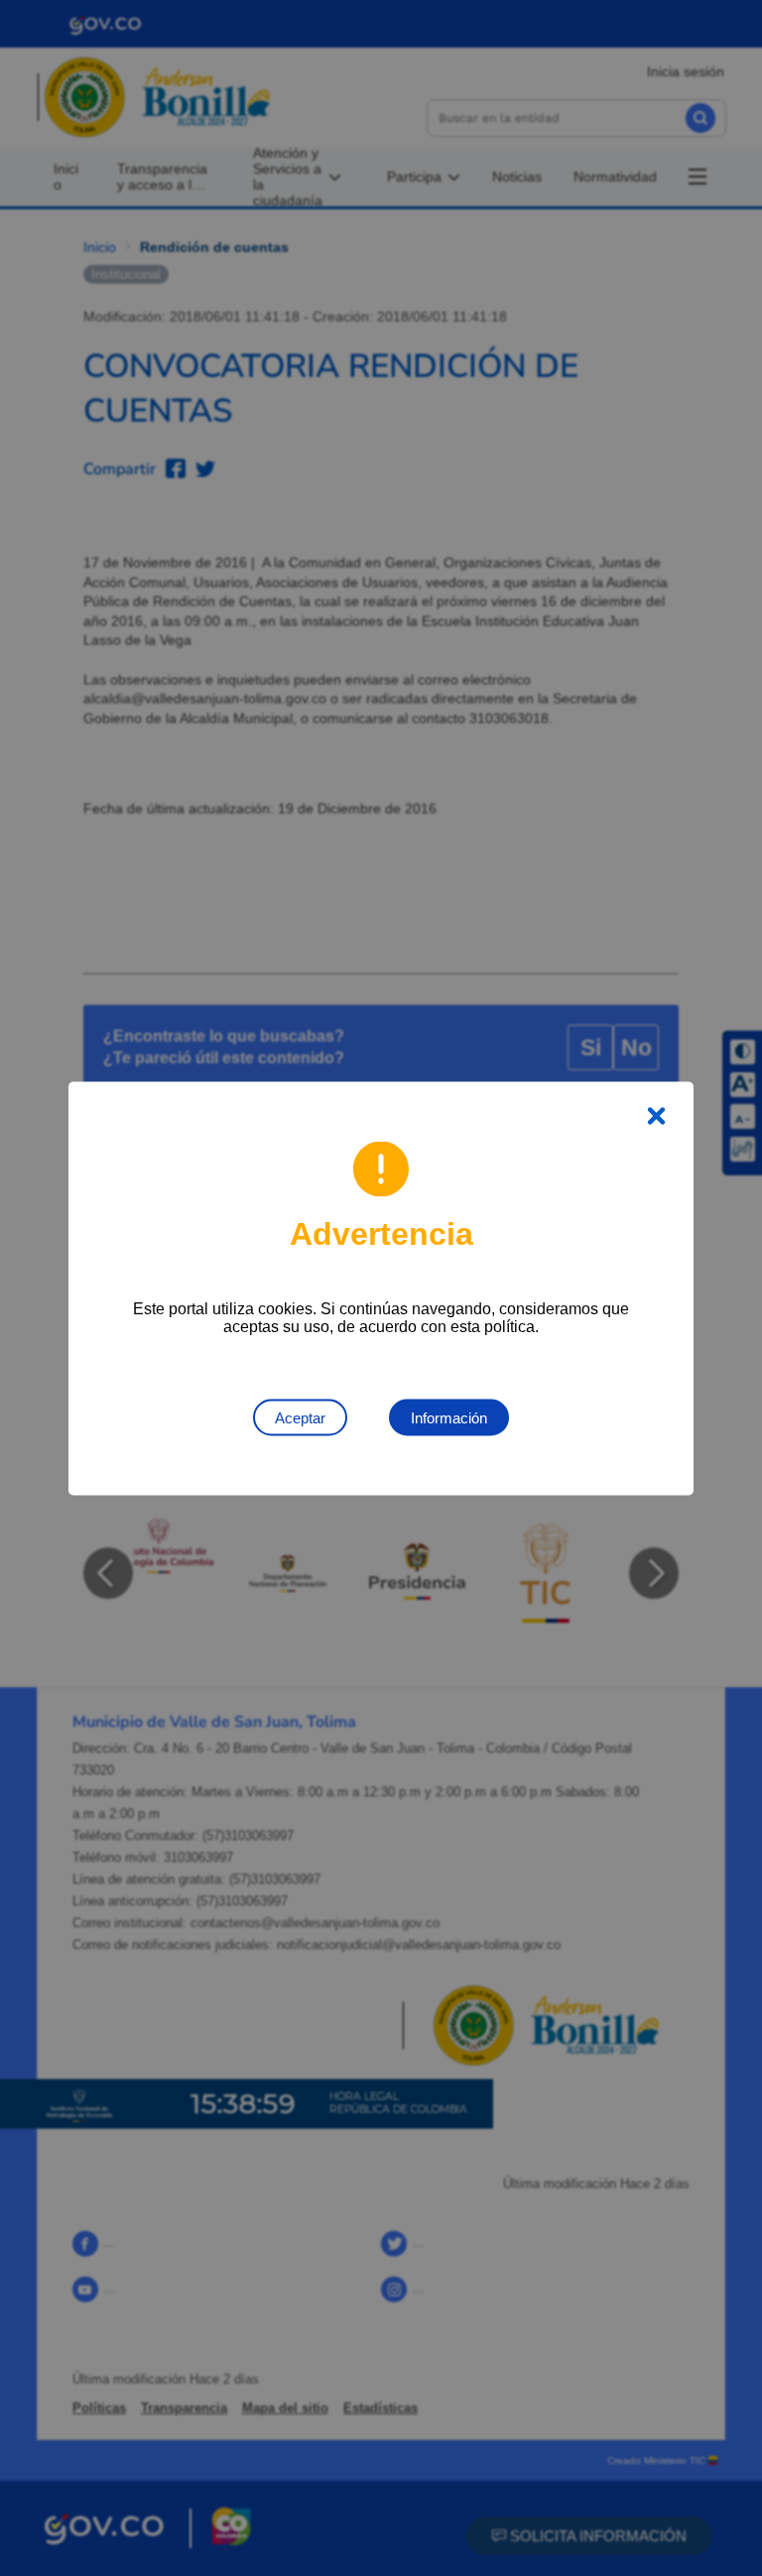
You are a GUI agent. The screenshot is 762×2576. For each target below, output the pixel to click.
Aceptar (300, 1417)
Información (449, 1417)
